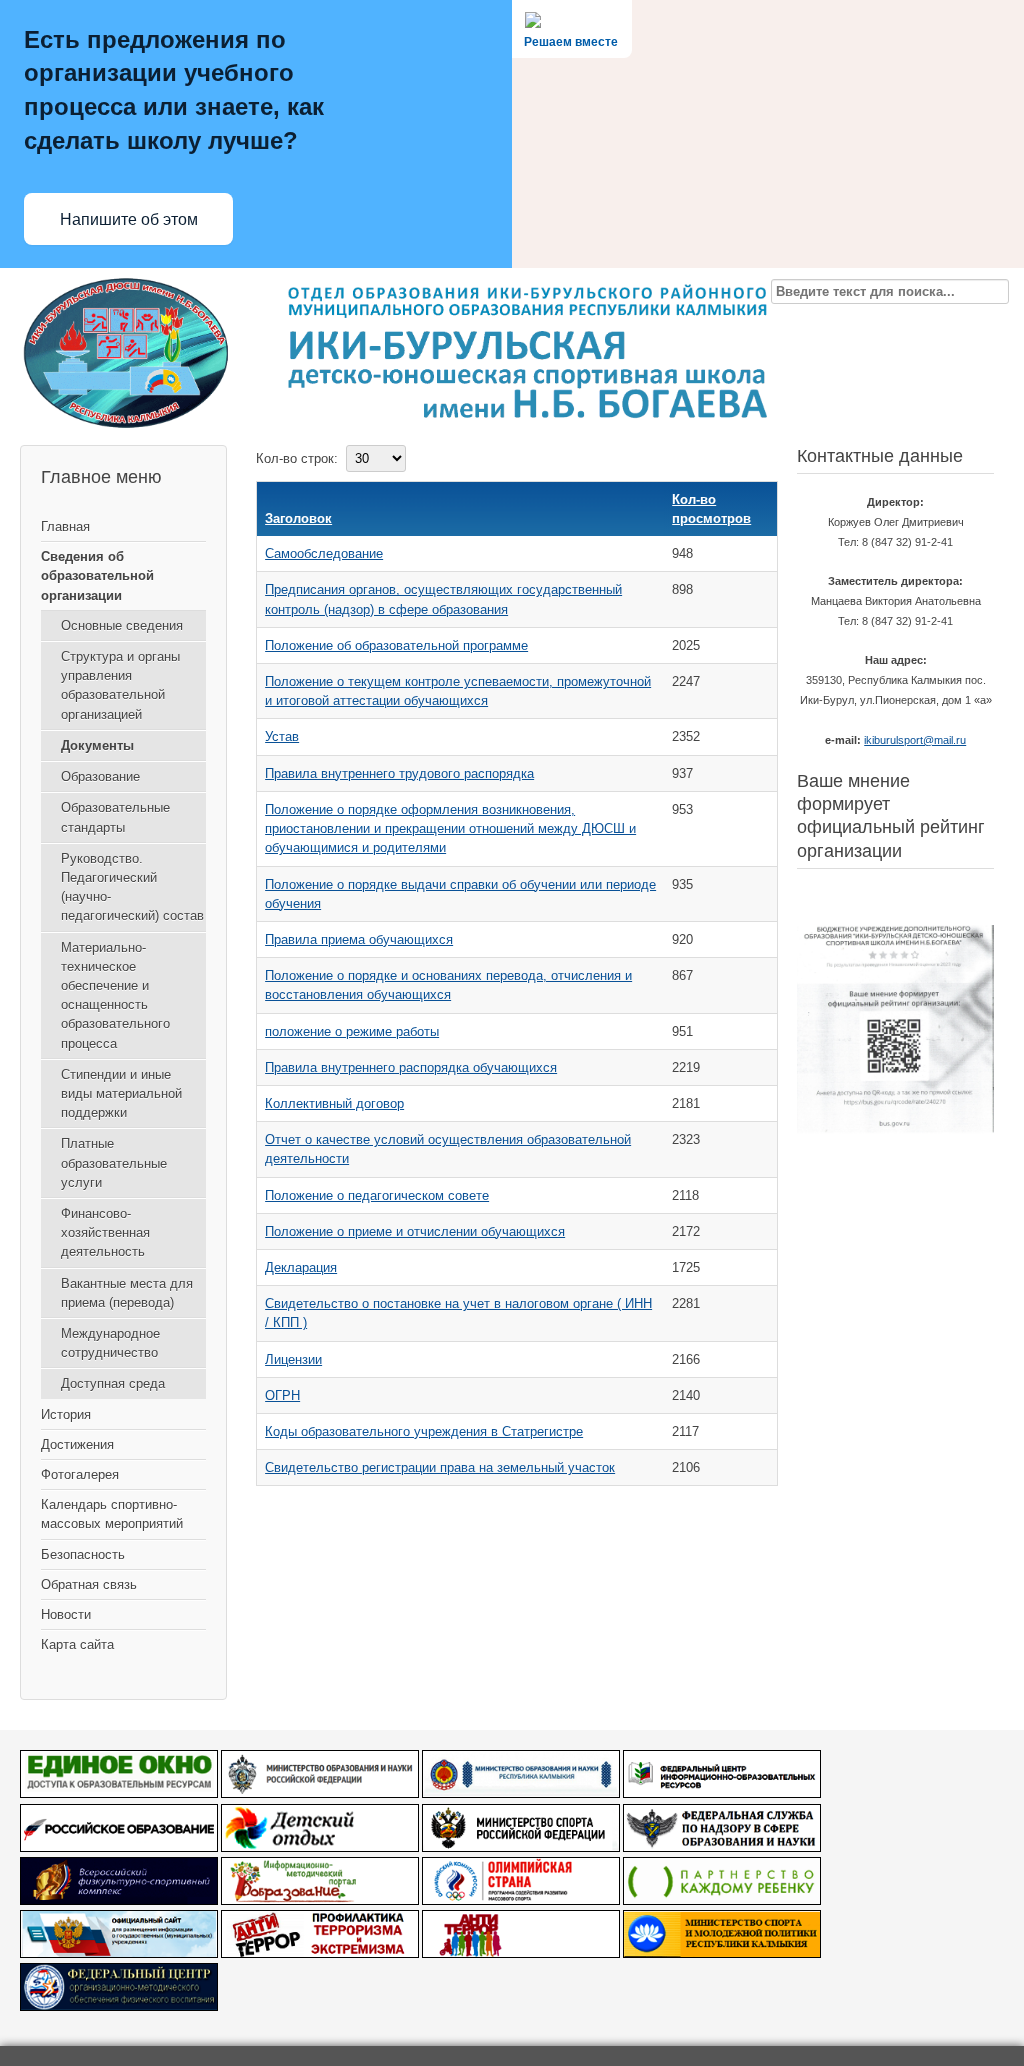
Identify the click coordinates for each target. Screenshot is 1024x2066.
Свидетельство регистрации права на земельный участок (440, 1467)
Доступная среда (113, 1383)
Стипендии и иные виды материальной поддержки (121, 1093)
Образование (100, 776)
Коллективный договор (334, 1103)
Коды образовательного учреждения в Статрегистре (424, 1431)
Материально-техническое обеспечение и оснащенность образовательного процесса (115, 995)
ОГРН (282, 1395)
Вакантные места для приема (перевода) (127, 1293)
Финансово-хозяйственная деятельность (105, 1232)
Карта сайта (77, 1644)
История (66, 1414)
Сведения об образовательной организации (97, 575)
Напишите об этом (129, 219)
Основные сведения (122, 625)
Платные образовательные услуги (114, 1162)
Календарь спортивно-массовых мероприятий (112, 1514)
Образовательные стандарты (115, 817)
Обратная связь (89, 1584)
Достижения (77, 1444)
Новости (66, 1614)
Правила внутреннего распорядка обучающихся (411, 1067)
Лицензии (293, 1359)
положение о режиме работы (352, 1031)
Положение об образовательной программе (396, 645)
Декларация (301, 1267)
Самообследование (324, 553)
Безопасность (83, 1554)
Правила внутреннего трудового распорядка (399, 773)
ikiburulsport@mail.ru (915, 740)
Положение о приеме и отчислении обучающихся (415, 1231)
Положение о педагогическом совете (377, 1195)
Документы (97, 745)
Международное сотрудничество (110, 1343)
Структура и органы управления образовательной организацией (120, 685)
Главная (65, 526)
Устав (282, 736)
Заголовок (298, 518)
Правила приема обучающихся (359, 939)
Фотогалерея (80, 1474)
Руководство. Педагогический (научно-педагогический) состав (132, 887)
